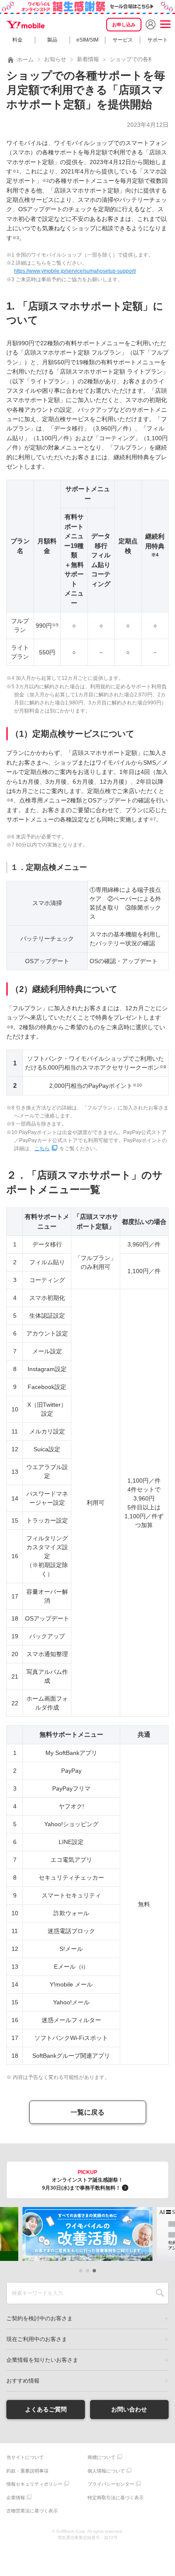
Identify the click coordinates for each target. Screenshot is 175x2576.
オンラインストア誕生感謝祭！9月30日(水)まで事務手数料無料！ (83, 2180)
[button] (81, 2271)
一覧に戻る (87, 2112)
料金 (17, 40)
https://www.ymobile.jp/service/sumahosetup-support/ (75, 271)
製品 (52, 40)
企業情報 (16, 2498)
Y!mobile (25, 25)
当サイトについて (25, 2457)
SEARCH (160, 2293)
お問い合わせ (129, 2409)
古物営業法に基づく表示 (32, 2511)
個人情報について (106, 2471)
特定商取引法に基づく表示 (116, 2498)
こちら (42, 1148)
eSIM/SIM (87, 40)
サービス (123, 40)
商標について (102, 2457)
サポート (158, 40)
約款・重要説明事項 (27, 2471)
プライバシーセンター (111, 2484)
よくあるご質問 (46, 2409)
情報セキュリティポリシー (34, 2484)
